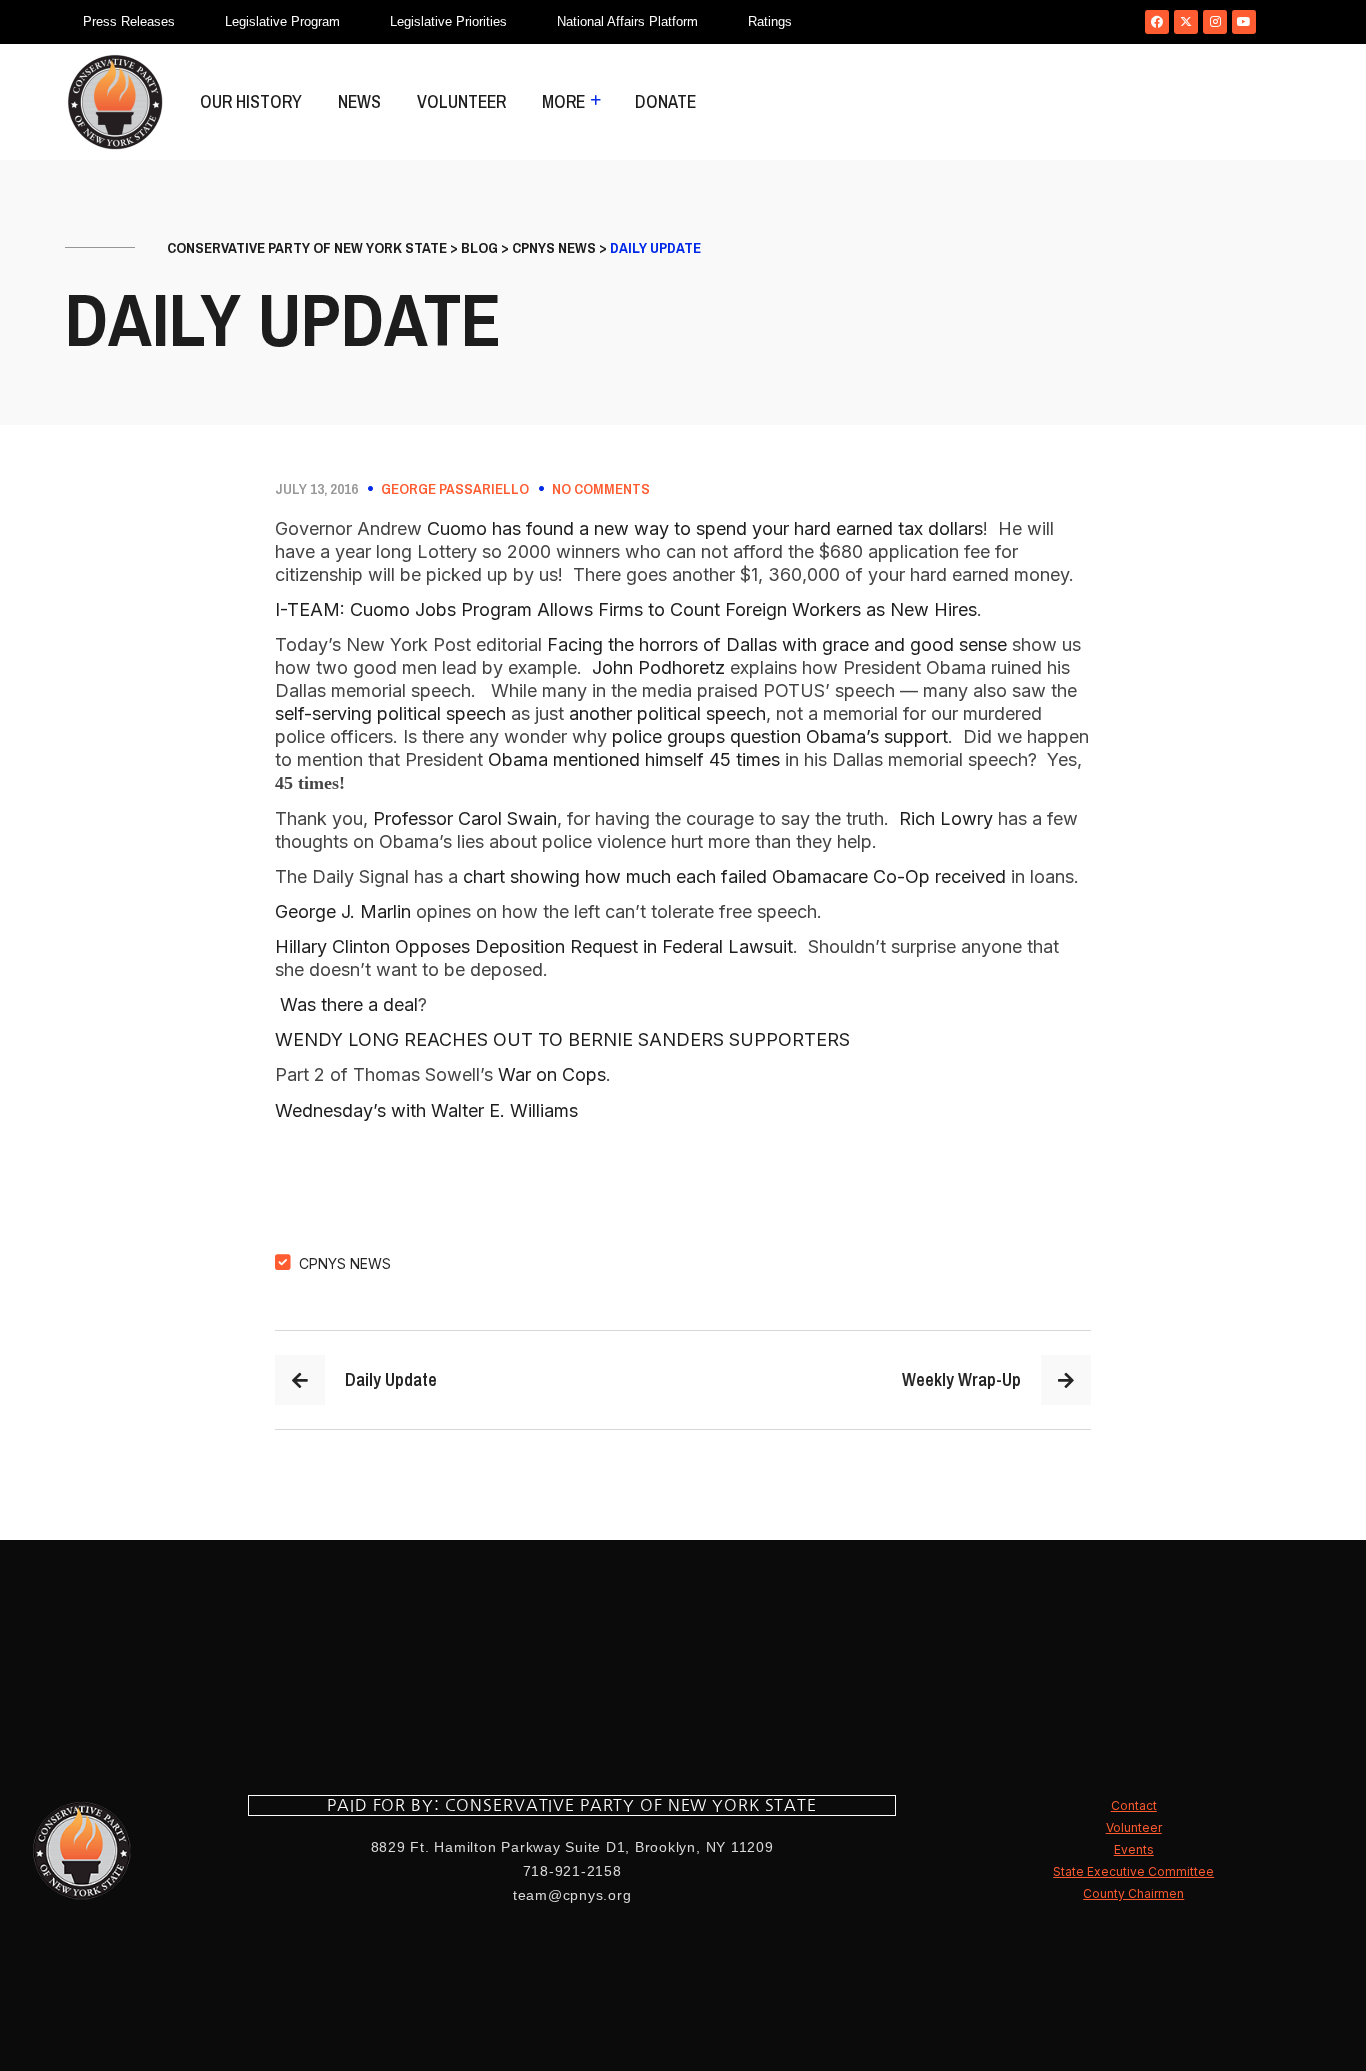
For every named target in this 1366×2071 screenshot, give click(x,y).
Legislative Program (282, 21)
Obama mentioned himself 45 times (636, 759)
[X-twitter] (1186, 22)
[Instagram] (1215, 22)
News (359, 101)
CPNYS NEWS (345, 1263)
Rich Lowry (946, 818)
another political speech (667, 713)
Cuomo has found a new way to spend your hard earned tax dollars (702, 528)
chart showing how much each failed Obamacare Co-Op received (737, 876)
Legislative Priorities (448, 21)
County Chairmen (1133, 1893)
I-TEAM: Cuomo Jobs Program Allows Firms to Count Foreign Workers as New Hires (626, 609)
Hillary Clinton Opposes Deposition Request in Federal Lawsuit (534, 946)
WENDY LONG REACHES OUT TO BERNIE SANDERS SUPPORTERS (562, 1039)
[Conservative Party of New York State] (115, 102)
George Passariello (455, 489)
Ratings (770, 21)
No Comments (601, 489)
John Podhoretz (658, 667)
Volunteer (461, 101)
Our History (251, 101)
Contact (1134, 1805)
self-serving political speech (390, 713)
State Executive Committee (1133, 1871)
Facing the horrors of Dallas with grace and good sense (777, 644)
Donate (665, 101)
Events (1134, 1849)
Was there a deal (349, 1004)
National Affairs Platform (627, 21)
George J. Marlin (343, 911)
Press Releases (129, 21)
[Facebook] (1157, 22)
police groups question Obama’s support (780, 736)
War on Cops (552, 1074)
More (563, 101)
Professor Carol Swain (465, 818)
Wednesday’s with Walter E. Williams (426, 1110)
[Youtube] (1244, 22)
